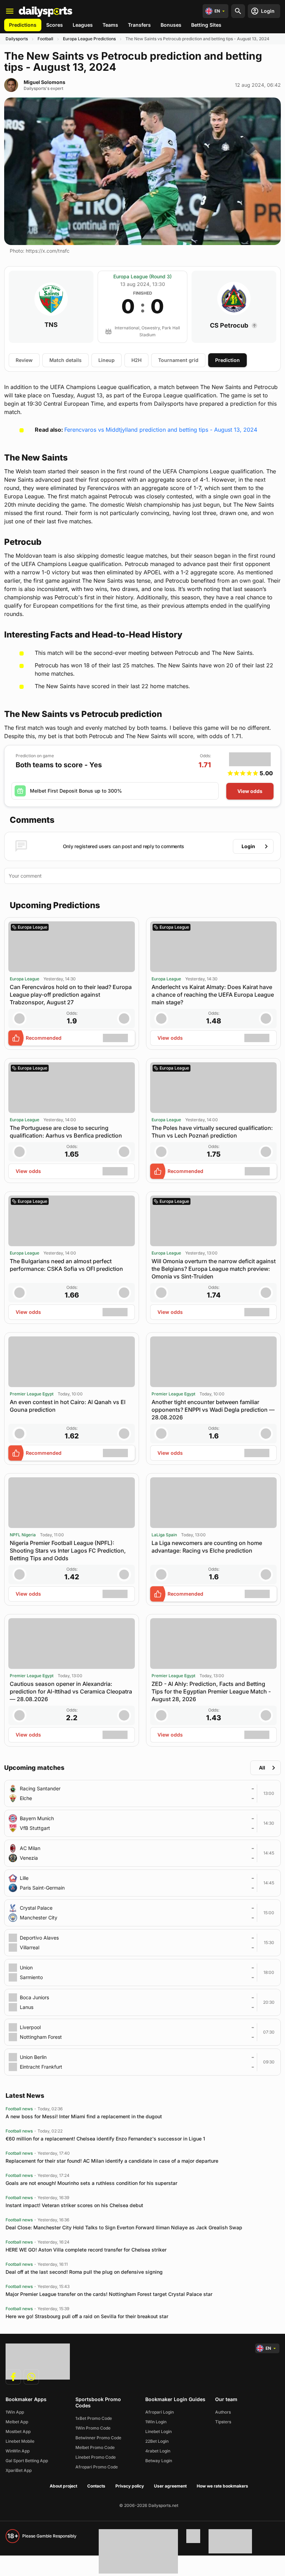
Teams (110, 25)
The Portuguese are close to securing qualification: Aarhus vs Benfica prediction (66, 1132)
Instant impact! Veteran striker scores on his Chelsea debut (74, 2205)
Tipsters (223, 2422)
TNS (51, 325)
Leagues (83, 25)
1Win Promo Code (93, 2428)
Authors (223, 2412)
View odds (250, 791)
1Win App (15, 2412)
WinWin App (18, 2451)
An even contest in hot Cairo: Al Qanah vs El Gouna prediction (68, 1406)
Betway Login (159, 2461)
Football (45, 39)
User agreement (170, 2486)
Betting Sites (206, 25)
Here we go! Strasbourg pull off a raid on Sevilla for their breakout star (87, 2316)
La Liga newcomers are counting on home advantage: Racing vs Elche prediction (207, 1547)
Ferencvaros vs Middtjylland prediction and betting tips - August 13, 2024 (161, 430)
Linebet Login (158, 2431)
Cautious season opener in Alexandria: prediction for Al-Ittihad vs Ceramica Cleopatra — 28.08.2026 (71, 1691)
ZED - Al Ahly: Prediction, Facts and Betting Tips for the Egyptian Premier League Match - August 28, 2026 (211, 1691)
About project (63, 2486)
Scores (55, 25)
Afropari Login (160, 2412)
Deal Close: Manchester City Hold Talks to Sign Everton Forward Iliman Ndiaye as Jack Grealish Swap (124, 2227)
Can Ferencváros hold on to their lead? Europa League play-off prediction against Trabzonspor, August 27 (71, 995)
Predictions (23, 25)
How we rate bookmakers (222, 2486)
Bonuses (171, 25)
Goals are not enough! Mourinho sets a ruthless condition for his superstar (91, 2183)
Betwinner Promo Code (98, 2438)
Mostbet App (18, 2431)
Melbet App (17, 2422)
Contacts (96, 2486)
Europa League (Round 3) (142, 276)
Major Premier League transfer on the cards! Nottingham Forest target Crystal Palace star (109, 2294)
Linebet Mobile (20, 2441)
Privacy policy (130, 2486)
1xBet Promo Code (94, 2418)
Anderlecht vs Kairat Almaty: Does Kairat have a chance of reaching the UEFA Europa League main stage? (213, 995)
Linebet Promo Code (96, 2457)
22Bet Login (157, 2441)
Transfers (139, 25)
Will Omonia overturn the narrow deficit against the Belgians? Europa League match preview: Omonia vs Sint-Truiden (214, 1269)
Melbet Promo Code (95, 2447)
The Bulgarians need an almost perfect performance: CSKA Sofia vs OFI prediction (66, 1265)
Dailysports (17, 39)
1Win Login (156, 2422)
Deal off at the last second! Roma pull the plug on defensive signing (84, 2272)
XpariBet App (19, 2470)
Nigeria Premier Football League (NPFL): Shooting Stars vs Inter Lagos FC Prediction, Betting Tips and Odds (68, 1551)
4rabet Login (158, 2451)
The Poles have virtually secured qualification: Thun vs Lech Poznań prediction (212, 1132)
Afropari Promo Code (97, 2467)
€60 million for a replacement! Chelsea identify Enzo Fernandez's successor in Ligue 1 (105, 2139)
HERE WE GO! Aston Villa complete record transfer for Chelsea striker (86, 2250)
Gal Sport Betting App (27, 2461)
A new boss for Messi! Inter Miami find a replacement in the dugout (84, 2116)
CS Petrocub (230, 325)
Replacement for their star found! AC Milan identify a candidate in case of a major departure (112, 2161)
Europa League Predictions (89, 39)
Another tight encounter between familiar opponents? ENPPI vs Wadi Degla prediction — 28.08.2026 (213, 1410)
